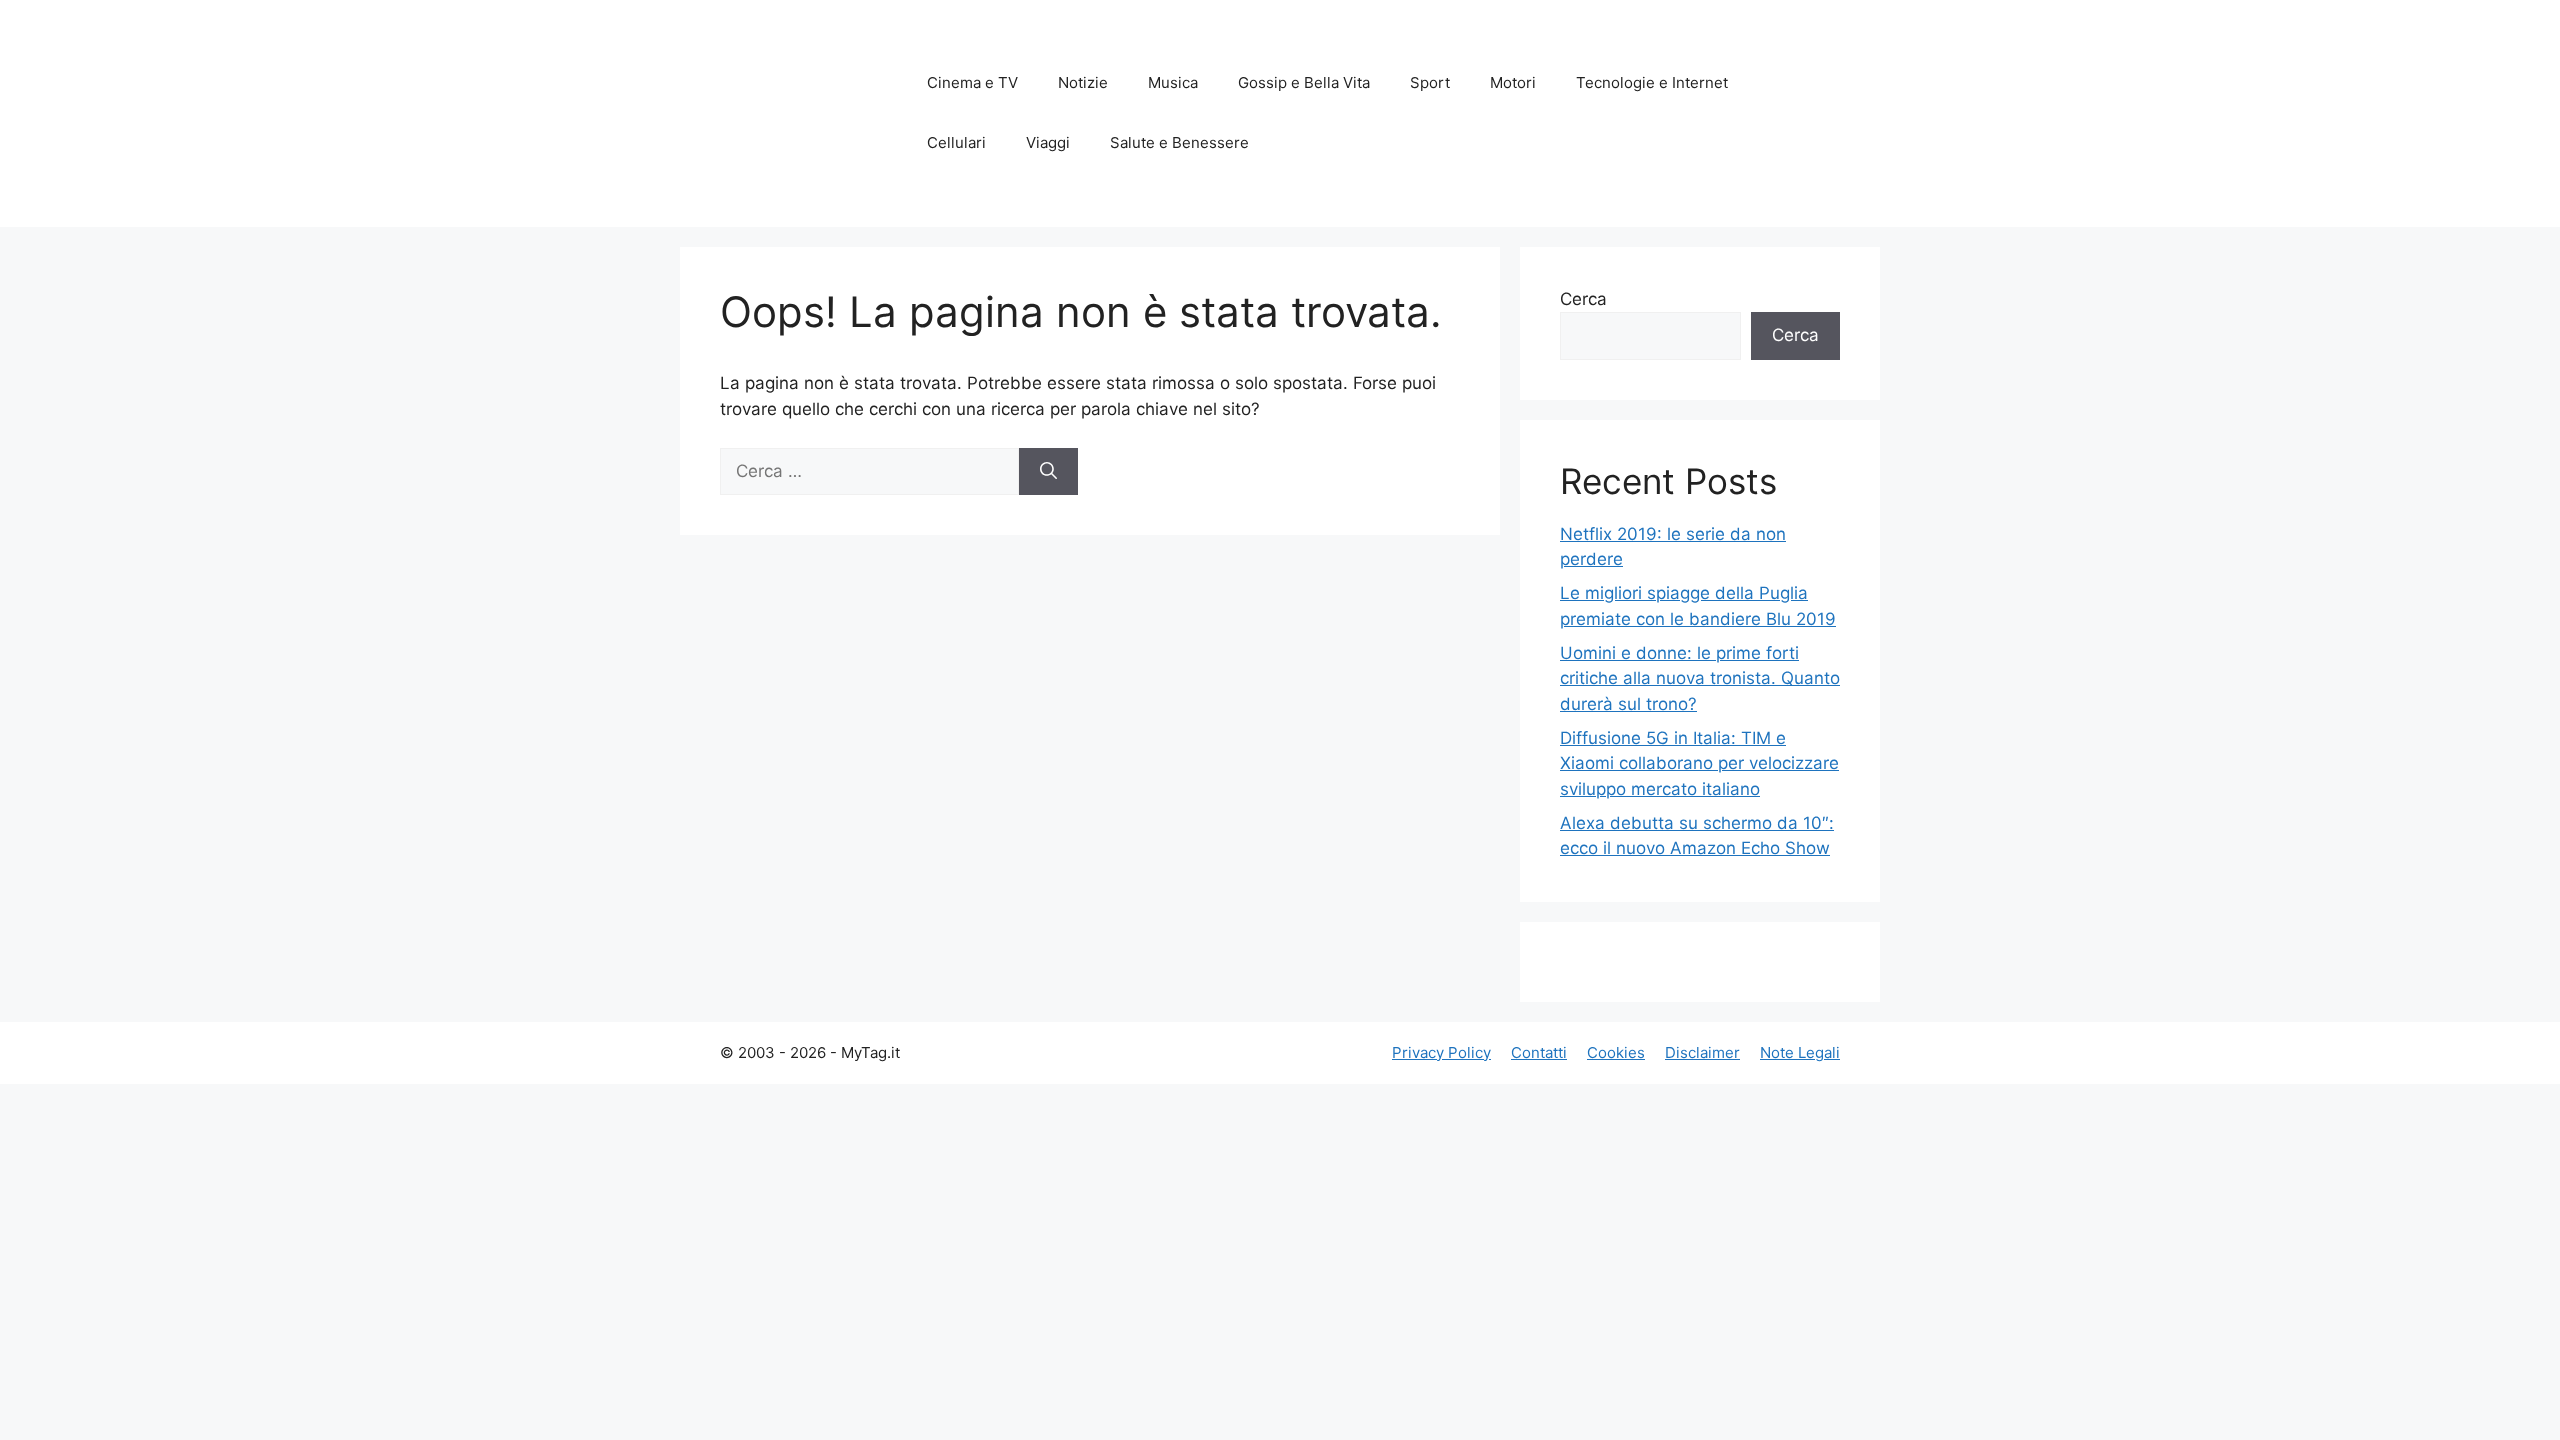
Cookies (1616, 1052)
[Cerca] (1048, 472)
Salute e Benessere (1179, 142)
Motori (1513, 82)
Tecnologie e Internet (1652, 82)
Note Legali (1800, 1052)
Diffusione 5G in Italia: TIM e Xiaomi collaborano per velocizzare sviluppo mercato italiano (1699, 763)
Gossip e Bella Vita (1304, 82)
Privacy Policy (1441, 1052)
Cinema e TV (972, 82)
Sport (1430, 82)
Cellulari (956, 142)
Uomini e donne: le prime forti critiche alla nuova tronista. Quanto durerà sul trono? (1700, 678)
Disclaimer (1702, 1052)
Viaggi (1048, 142)
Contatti (1539, 1052)
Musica (1173, 82)
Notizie (1083, 82)
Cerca (1583, 299)
